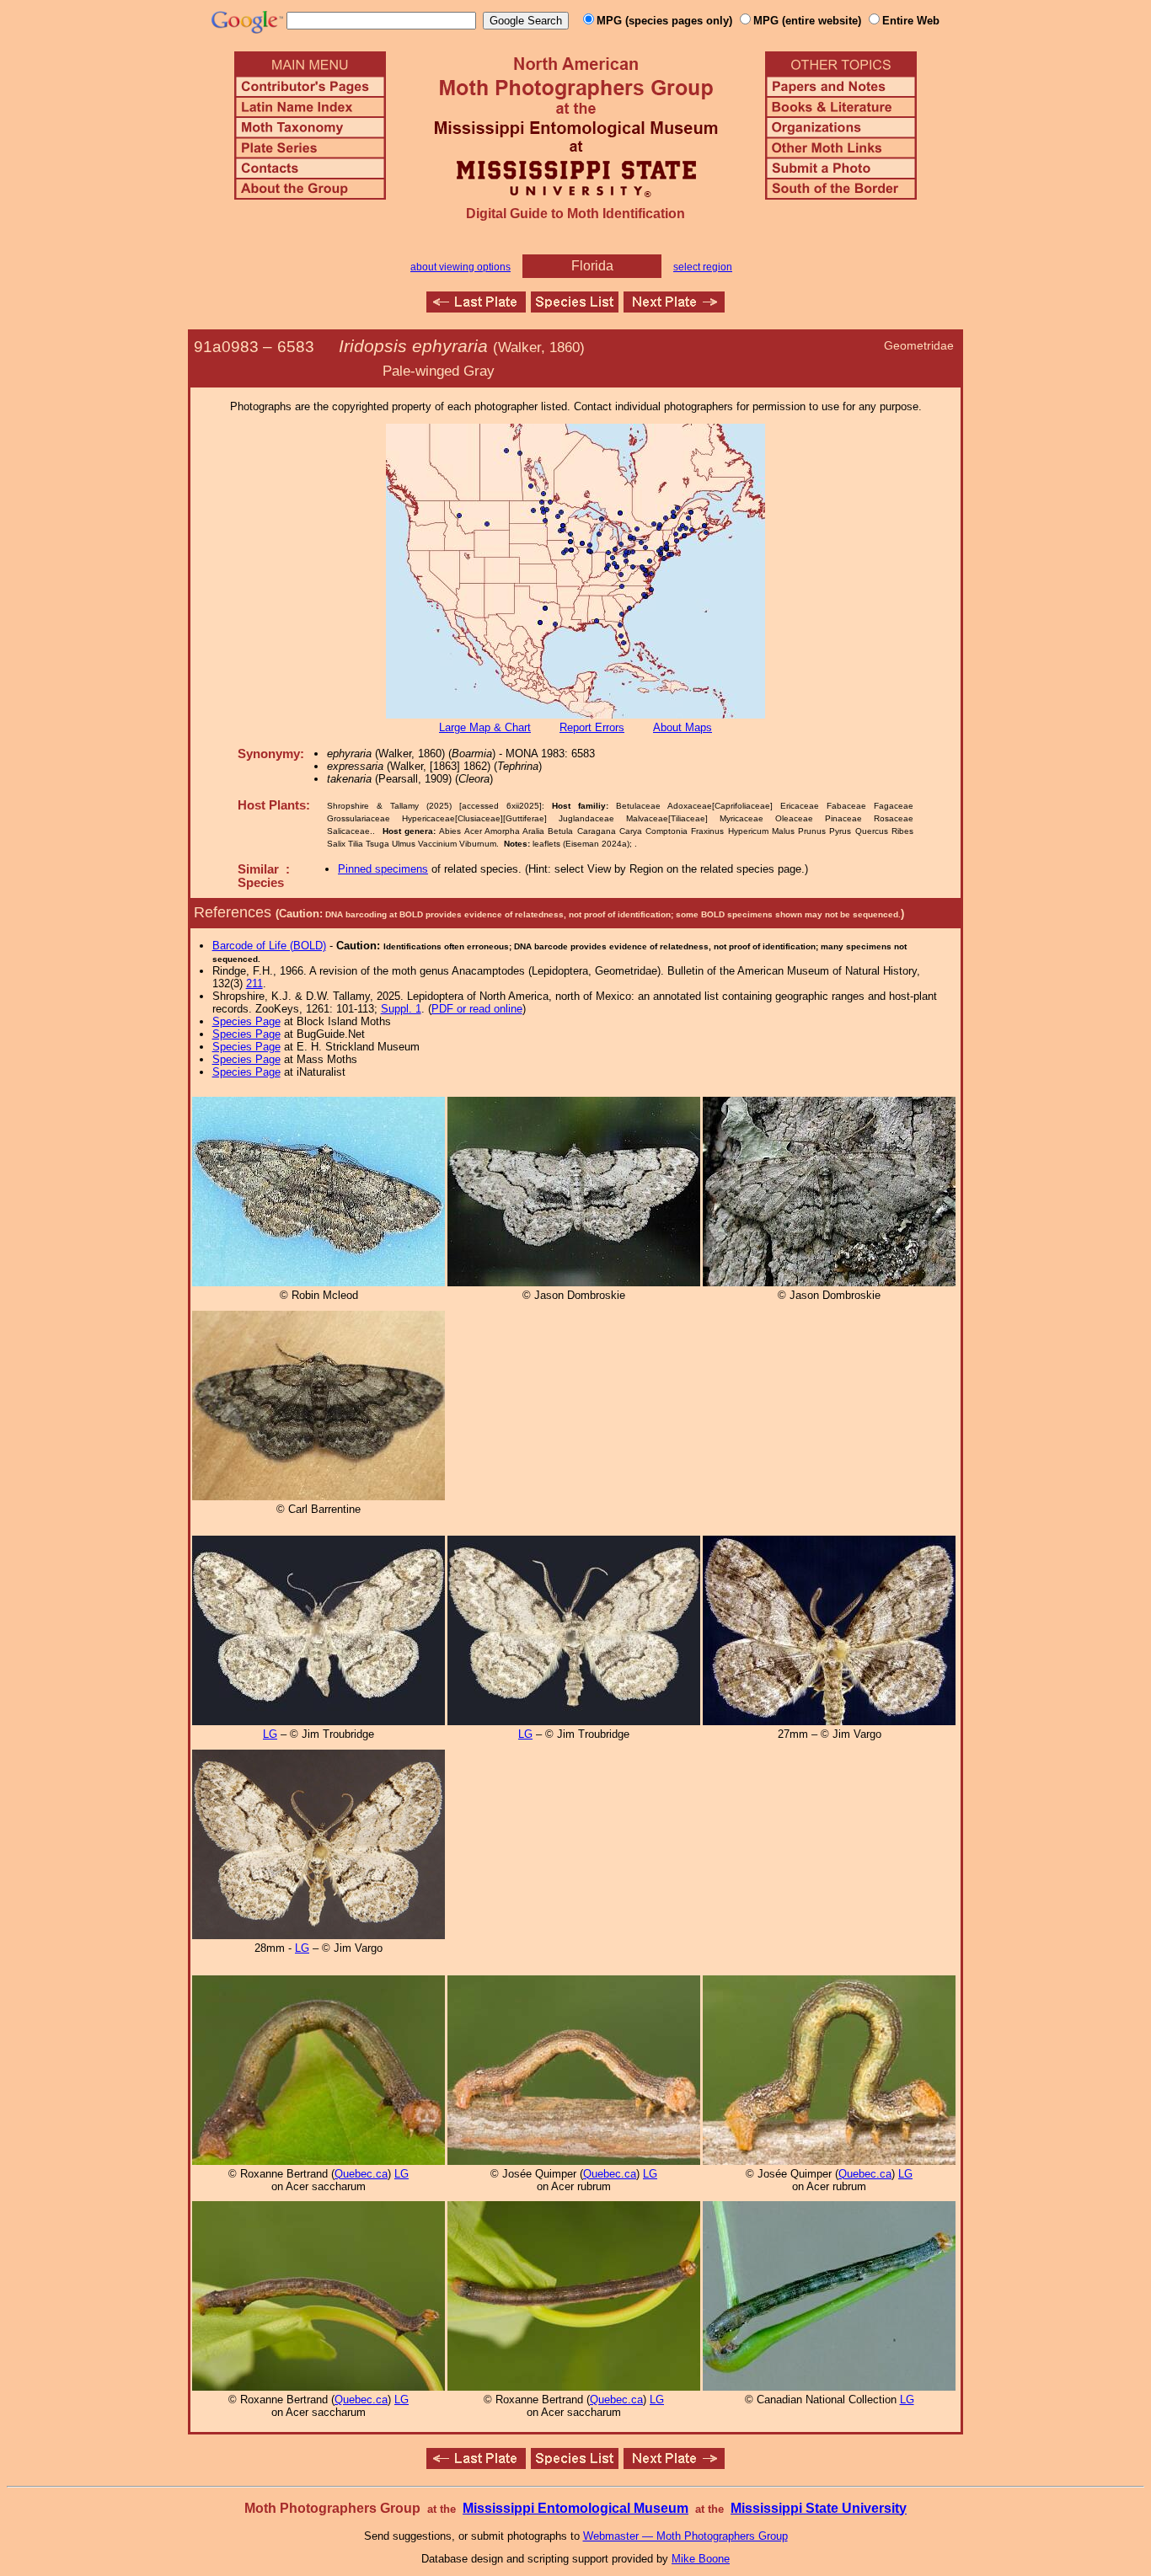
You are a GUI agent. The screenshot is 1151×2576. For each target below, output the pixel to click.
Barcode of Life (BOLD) (269, 946)
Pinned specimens (383, 869)
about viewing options (460, 267)
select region (703, 267)
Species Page (246, 1021)
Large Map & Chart (485, 727)
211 (254, 983)
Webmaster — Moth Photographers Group (685, 2536)
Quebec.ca (361, 2174)
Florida (592, 266)
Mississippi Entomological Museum (575, 2508)
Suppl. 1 (401, 1009)
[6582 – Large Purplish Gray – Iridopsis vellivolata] (476, 308)
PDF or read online (477, 1009)
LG (270, 1734)
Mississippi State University (819, 2508)
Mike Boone (701, 2559)
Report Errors (592, 727)
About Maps (683, 727)
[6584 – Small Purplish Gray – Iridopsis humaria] (674, 308)
